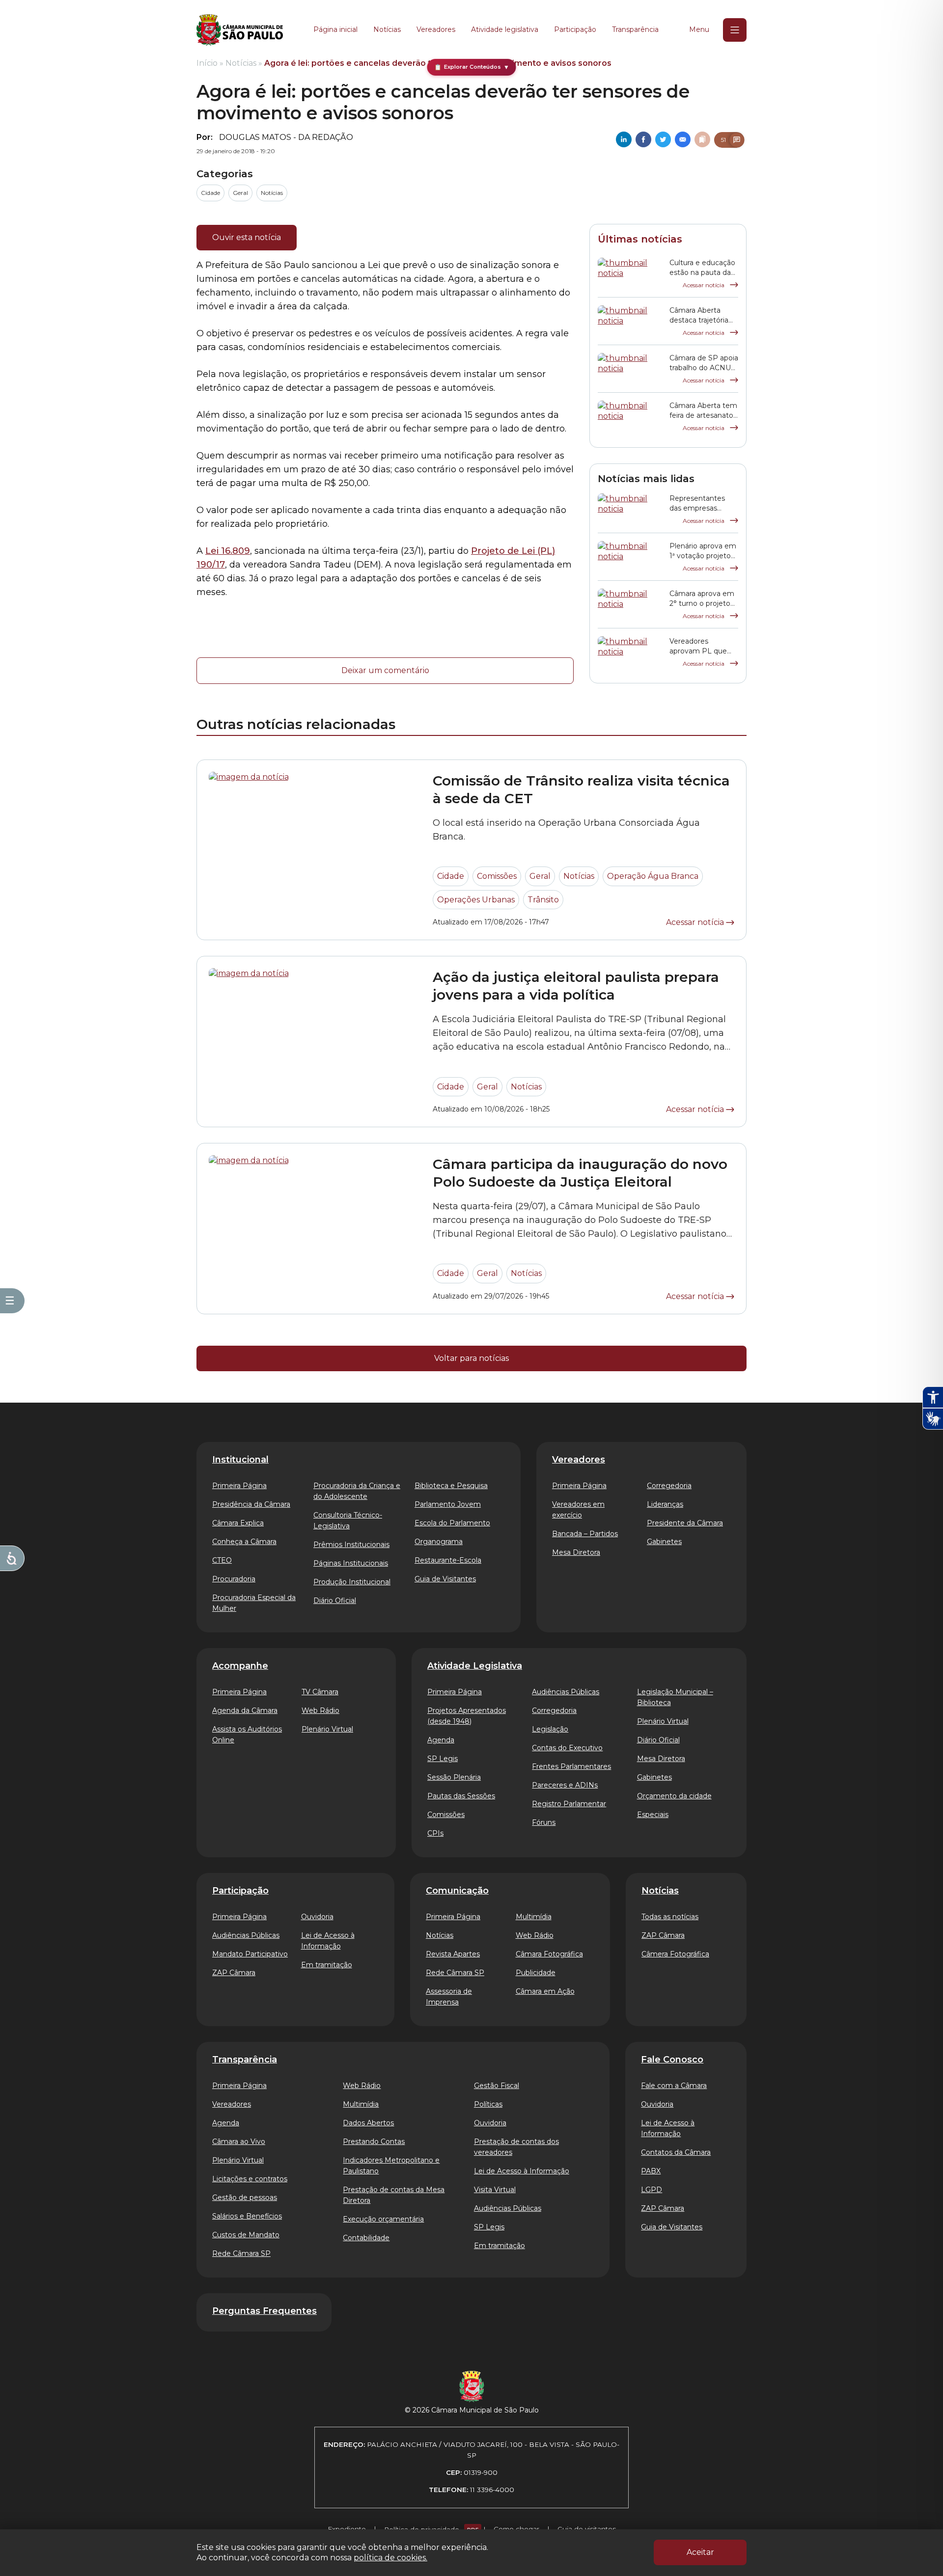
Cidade (210, 193)
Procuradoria (234, 1579)
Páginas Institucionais (351, 1563)
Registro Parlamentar (569, 1804)
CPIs (435, 1833)
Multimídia (534, 1917)
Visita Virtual (495, 2190)
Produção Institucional (352, 1582)
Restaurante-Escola (448, 1560)
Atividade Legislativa (475, 1666)
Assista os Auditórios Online (247, 1735)
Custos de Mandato (246, 2235)
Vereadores (436, 29)
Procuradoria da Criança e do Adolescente (357, 1491)
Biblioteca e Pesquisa (451, 1486)
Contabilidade (366, 2238)
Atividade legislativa (505, 29)
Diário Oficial (335, 1600)
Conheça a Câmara (244, 1542)
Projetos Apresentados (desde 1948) (467, 1716)
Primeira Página (239, 1486)
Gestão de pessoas (245, 2197)
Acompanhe (240, 1666)
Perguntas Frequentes (264, 2311)
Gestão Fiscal (497, 2086)
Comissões (497, 876)
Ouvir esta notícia (247, 237)
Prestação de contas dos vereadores (516, 2147)
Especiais (653, 1815)
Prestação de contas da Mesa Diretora (394, 2195)
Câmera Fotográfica (675, 1954)
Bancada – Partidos (585, 1534)
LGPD (652, 2190)
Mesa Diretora (576, 1552)
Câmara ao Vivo (239, 2142)
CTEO (222, 1560)
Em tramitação (327, 1965)
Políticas (488, 2104)
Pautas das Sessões (461, 1796)
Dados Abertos (368, 2123)
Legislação (550, 1729)
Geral (240, 193)
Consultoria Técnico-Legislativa (348, 1520)
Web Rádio (320, 1710)
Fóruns (544, 1822)
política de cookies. (390, 2558)
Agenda (441, 1740)
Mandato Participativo (250, 1954)
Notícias (387, 29)
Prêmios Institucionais (351, 1545)
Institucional (240, 1460)
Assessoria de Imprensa (449, 1997)
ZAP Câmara (234, 1973)
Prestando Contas (374, 2142)
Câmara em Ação (545, 1991)
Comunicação (457, 1891)
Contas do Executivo (567, 1748)
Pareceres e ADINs (565, 1785)
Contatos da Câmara (676, 2152)
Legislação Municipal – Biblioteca (675, 1697)
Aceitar (700, 2552)
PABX (651, 2171)
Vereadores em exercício (578, 1510)
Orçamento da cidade (674, 1796)
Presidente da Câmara (685, 1523)
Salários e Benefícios (247, 2216)
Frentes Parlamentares (571, 1766)
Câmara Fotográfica (549, 1954)
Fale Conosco (672, 2060)
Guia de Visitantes (445, 1579)
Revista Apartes (453, 1954)
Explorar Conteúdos (472, 67)
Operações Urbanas (476, 900)
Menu (699, 29)
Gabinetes (664, 1542)
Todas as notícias (670, 1917)
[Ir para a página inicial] (240, 30)
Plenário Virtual (327, 1729)
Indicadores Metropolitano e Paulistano (391, 2166)
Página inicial (335, 29)
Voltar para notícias (471, 1358)
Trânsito (543, 900)
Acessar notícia (704, 285)
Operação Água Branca (653, 876)
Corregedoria (669, 1486)
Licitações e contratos (250, 2179)
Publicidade (536, 1973)
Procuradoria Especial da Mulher (254, 1603)
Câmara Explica (238, 1523)
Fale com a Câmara (674, 2086)
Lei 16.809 (228, 551)
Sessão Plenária (454, 1777)
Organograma (439, 1542)
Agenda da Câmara (245, 1710)
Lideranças (665, 1504)
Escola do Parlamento (452, 1523)
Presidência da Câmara (251, 1504)
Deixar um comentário (385, 670)
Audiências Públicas (566, 1692)
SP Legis (443, 1759)
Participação (575, 29)
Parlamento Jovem (448, 1504)
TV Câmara (320, 1692)
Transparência (635, 29)
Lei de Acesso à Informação (328, 1941)
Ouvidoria (317, 1917)
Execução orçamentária (383, 2219)
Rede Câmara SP (455, 1973)
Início (207, 63)
